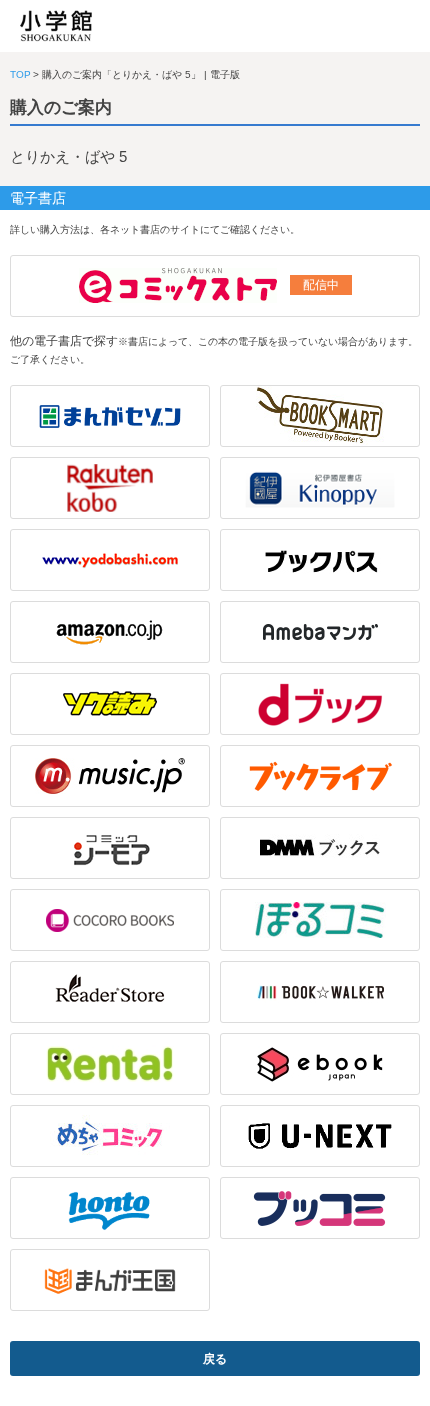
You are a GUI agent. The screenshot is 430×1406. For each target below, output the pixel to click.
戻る (215, 1359)
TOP (20, 74)
